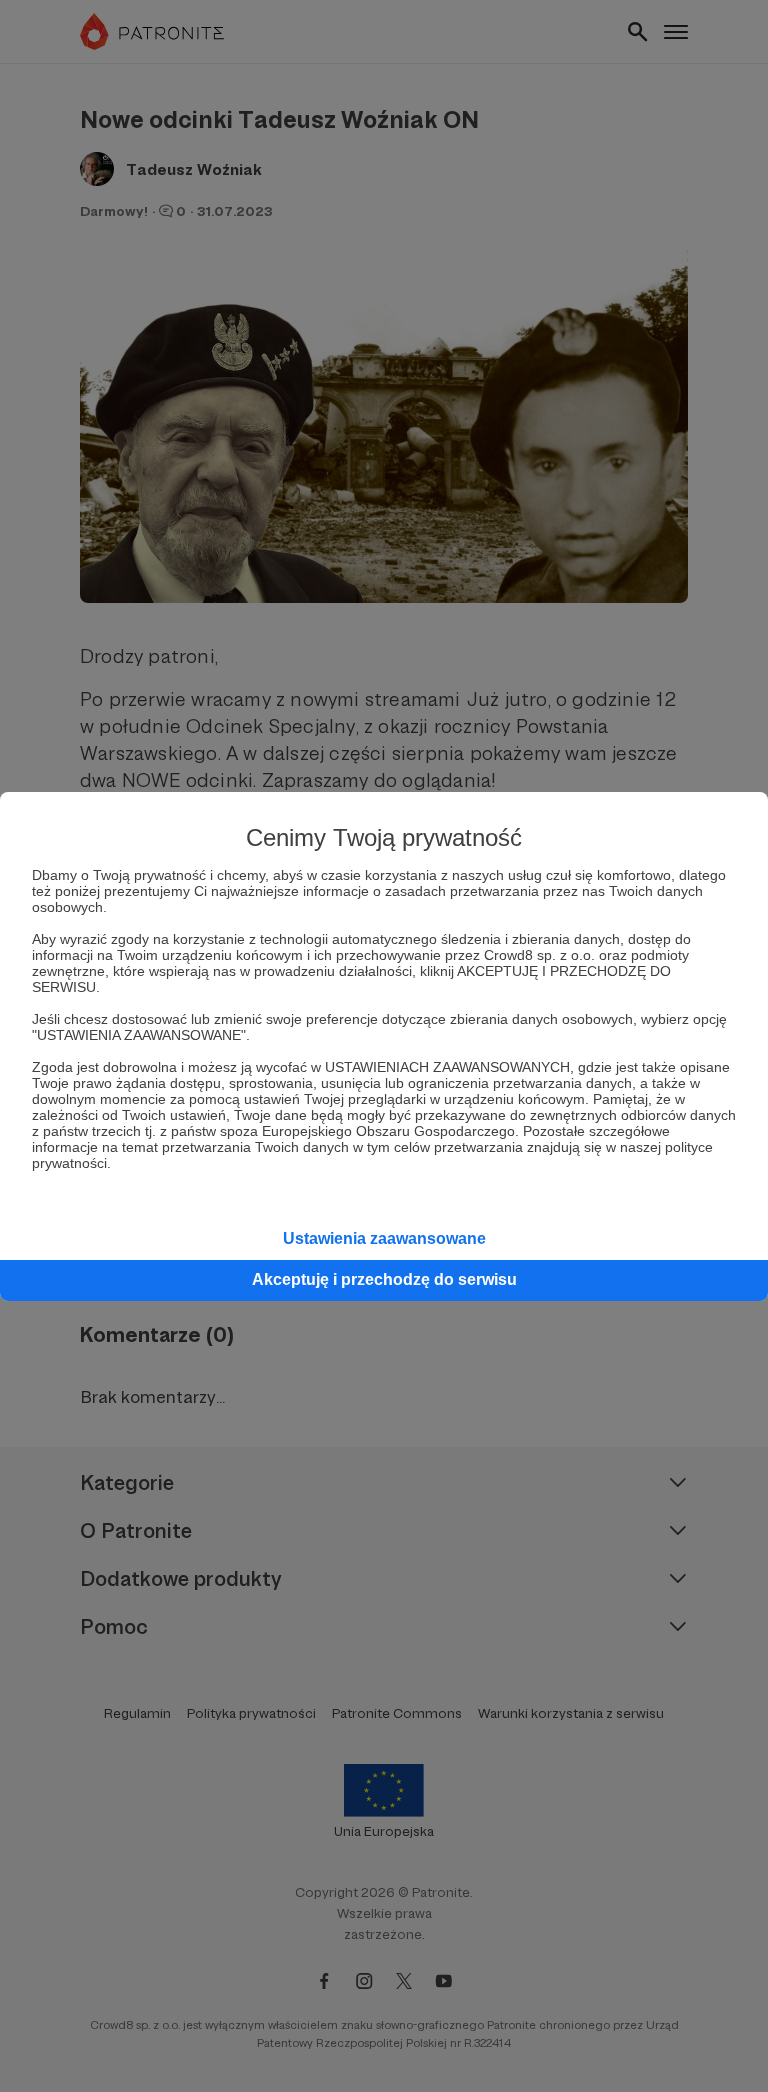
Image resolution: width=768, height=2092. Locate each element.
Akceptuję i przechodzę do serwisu (384, 1279)
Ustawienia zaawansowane (384, 1238)
